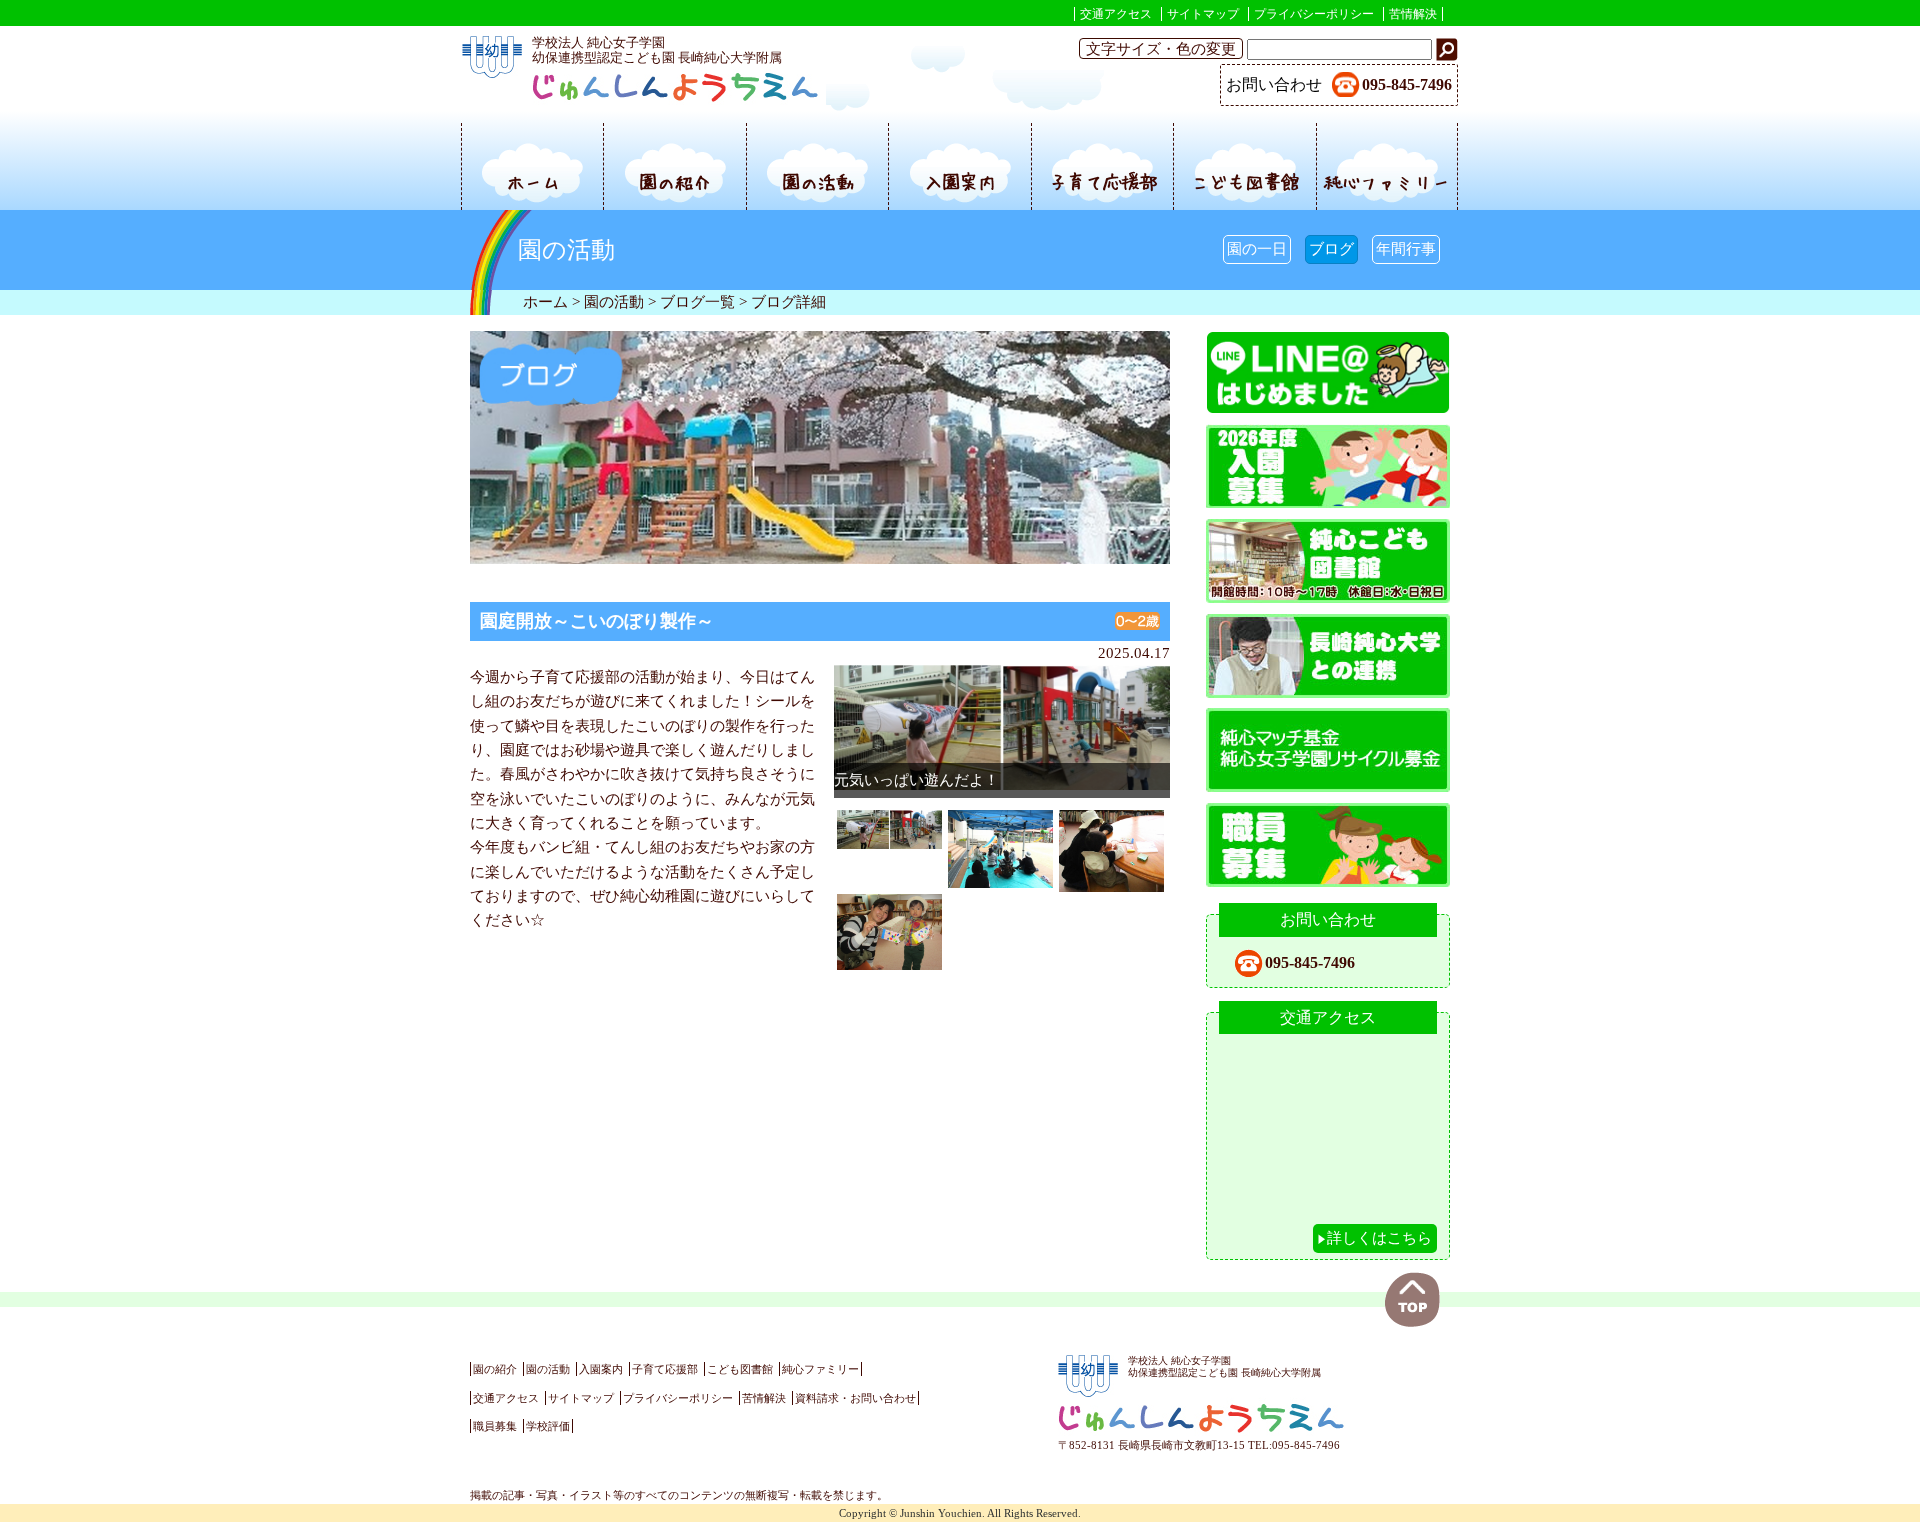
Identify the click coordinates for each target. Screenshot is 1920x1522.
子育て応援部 (1103, 181)
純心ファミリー (1387, 181)
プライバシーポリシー (1314, 14)
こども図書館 (1245, 181)
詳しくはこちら (1379, 1237)
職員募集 (495, 1426)
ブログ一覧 (697, 301)
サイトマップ (1203, 14)
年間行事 (1406, 248)
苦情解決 (1413, 14)
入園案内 (960, 181)
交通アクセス (1116, 14)
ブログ (1331, 248)
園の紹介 (675, 181)
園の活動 (818, 181)
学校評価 (548, 1426)
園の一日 (1257, 248)
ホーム (533, 181)
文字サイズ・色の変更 (1161, 48)
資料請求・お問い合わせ (855, 1398)
